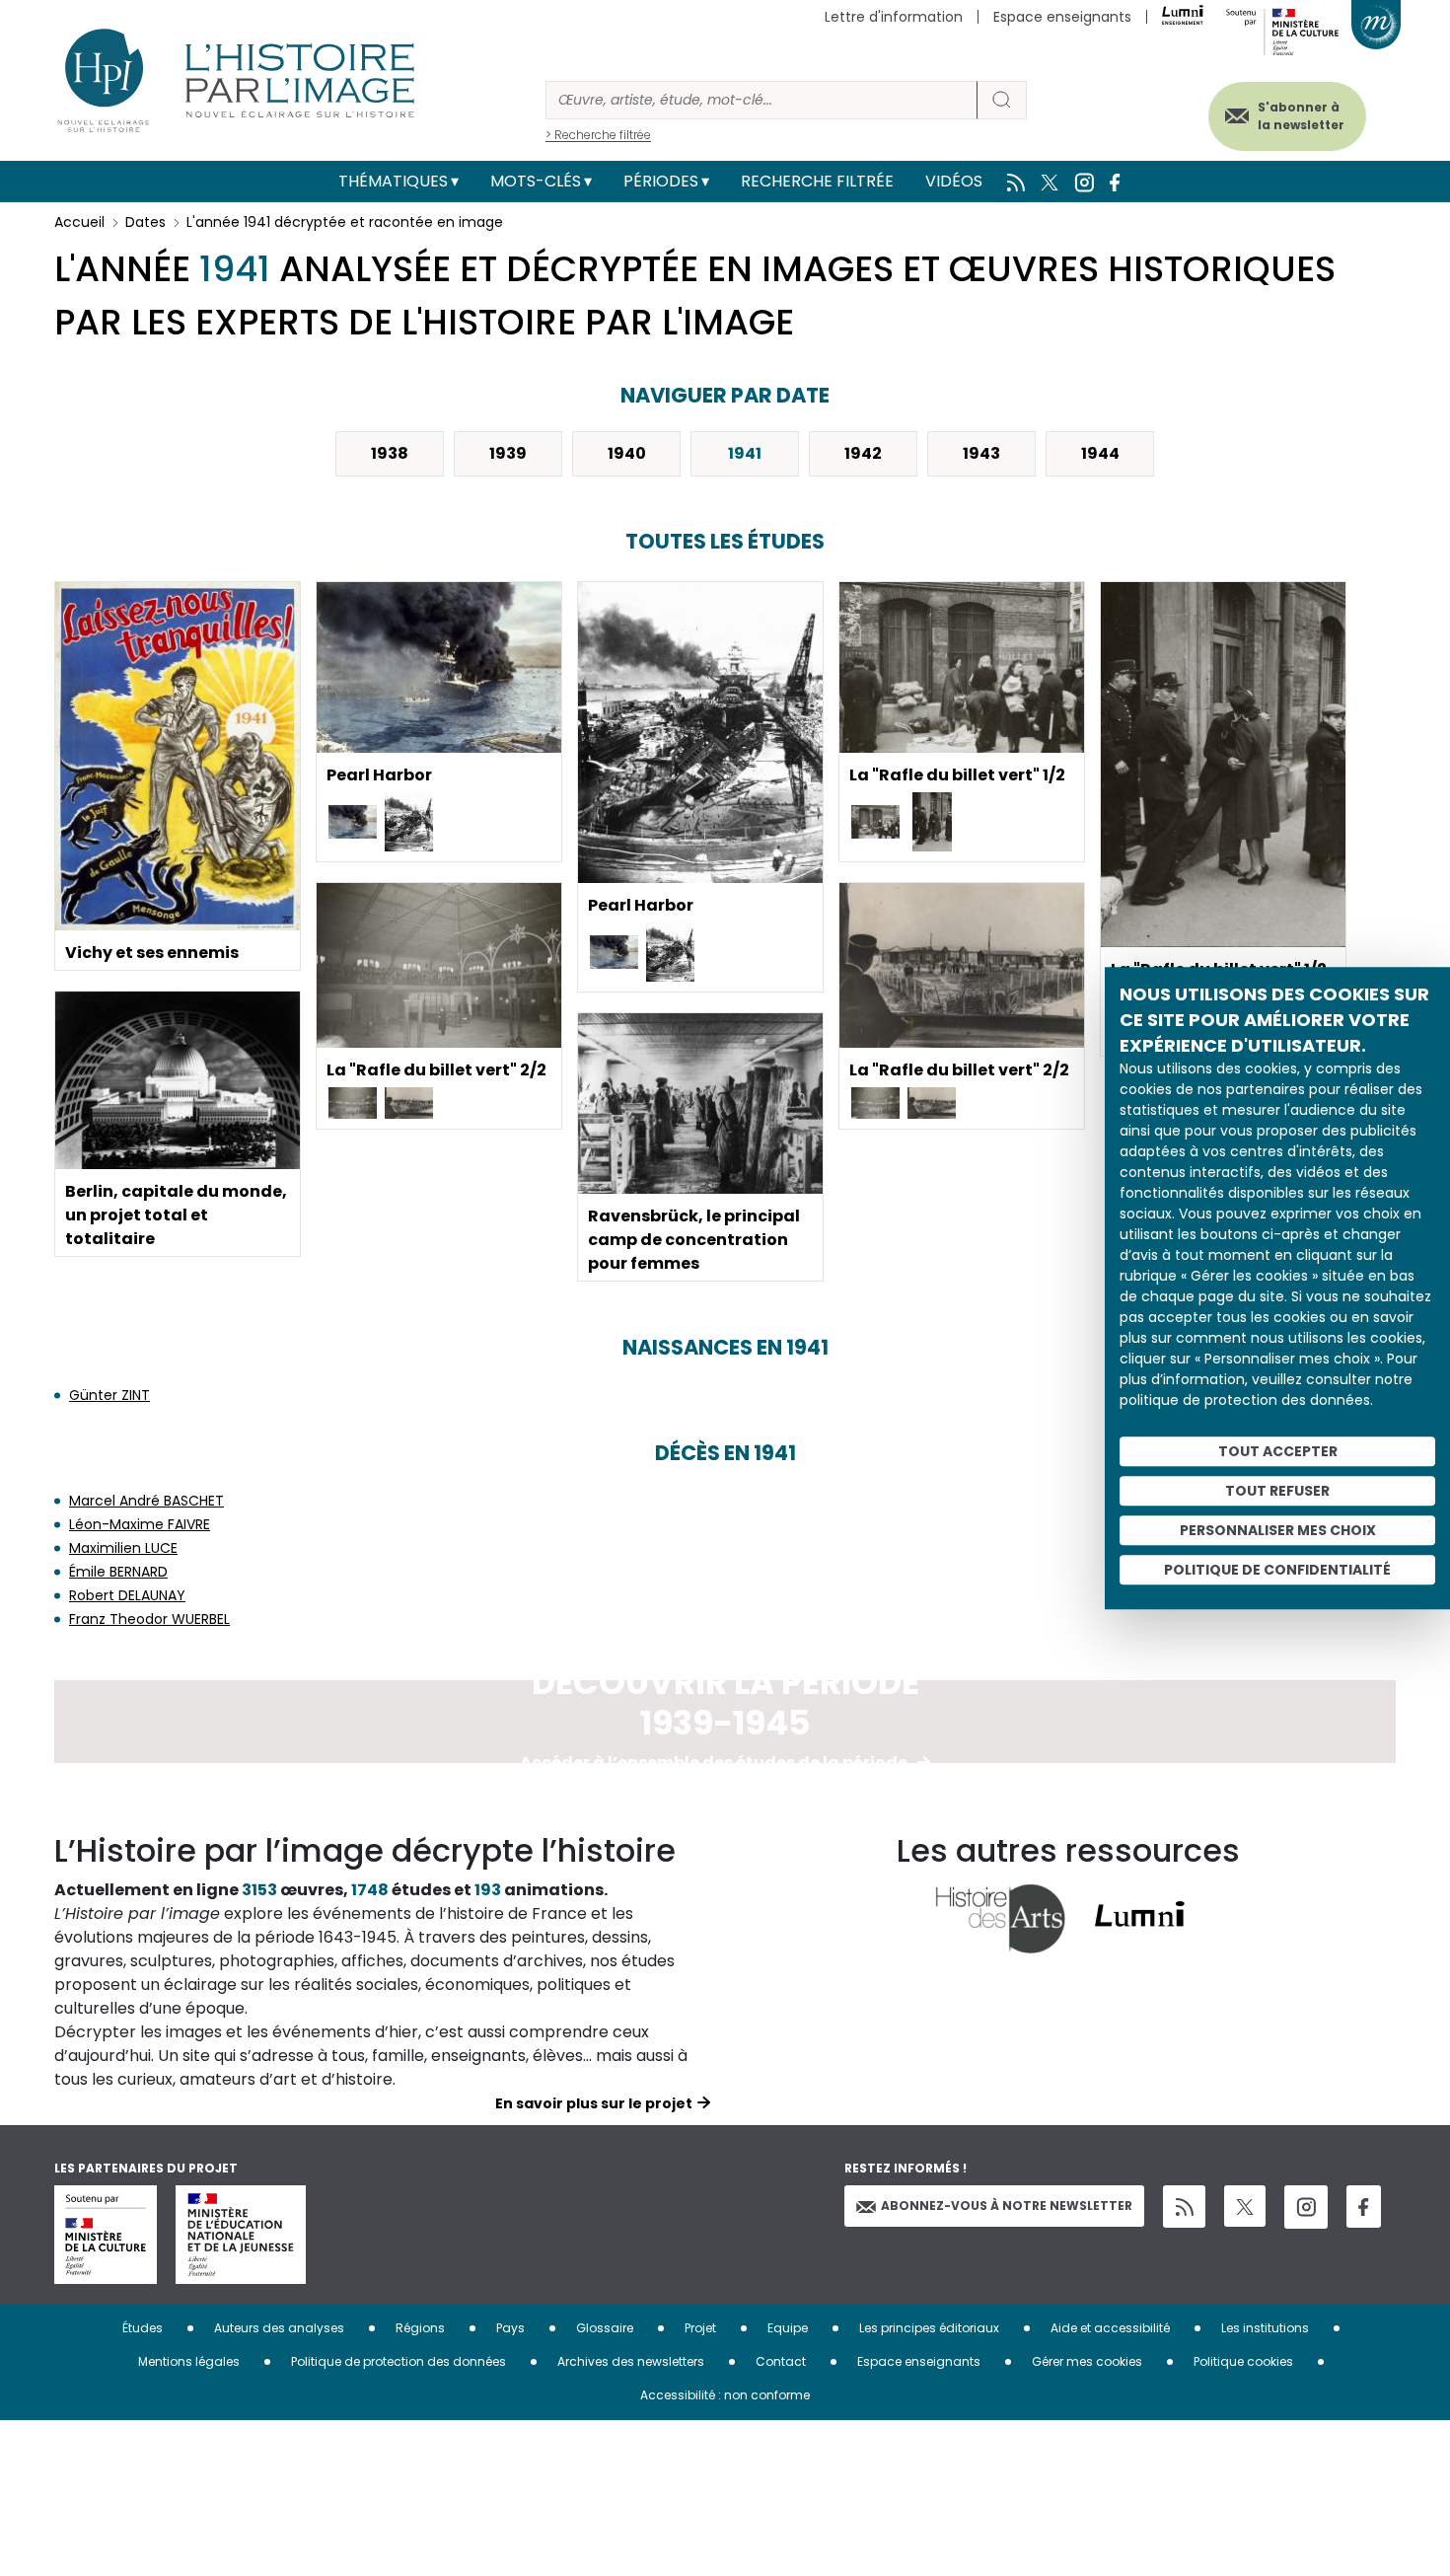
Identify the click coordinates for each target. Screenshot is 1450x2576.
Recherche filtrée (817, 181)
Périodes (661, 181)
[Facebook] (1364, 2207)
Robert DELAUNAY (127, 1595)
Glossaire (605, 2328)
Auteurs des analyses (279, 2328)
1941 (745, 453)
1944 (1100, 453)
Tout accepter (1278, 1451)
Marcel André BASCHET (146, 1501)
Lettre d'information (894, 17)
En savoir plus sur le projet (594, 2103)
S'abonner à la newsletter (1301, 116)
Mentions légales (189, 2361)
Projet (700, 2328)
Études (143, 2328)
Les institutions (1265, 2328)
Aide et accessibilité (1110, 2328)
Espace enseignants (1062, 17)
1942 (863, 453)
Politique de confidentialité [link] (1277, 1570)
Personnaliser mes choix (1278, 1530)
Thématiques (393, 181)
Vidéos (954, 181)
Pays (510, 2328)
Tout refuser (1277, 1491)
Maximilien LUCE (123, 1548)
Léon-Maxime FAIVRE (140, 1524)
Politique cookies (1243, 2361)
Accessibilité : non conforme (725, 2395)
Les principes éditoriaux (929, 2328)
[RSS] (1184, 2207)
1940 (627, 453)
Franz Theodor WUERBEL (149, 1619)
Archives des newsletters (631, 2361)
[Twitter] (1245, 2206)
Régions (420, 2328)
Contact (781, 2361)
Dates (145, 222)
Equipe (788, 2328)
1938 (390, 453)
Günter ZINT (109, 1395)
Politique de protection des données (399, 2361)
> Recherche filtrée (598, 135)
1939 (508, 453)
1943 (981, 453)
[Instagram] (1306, 2207)
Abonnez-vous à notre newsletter (1007, 2206)
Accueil (79, 222)
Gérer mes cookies (1087, 2361)
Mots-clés (536, 181)
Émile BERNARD (118, 1572)
